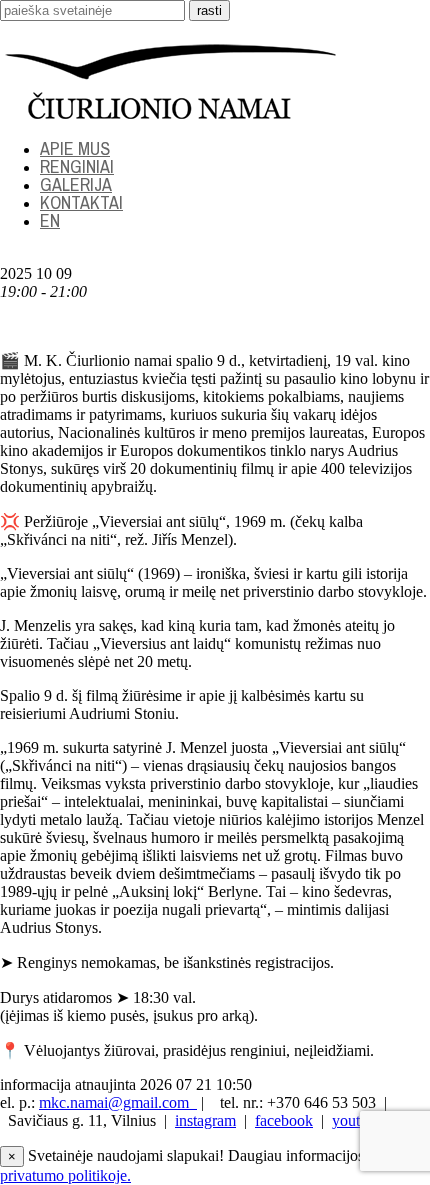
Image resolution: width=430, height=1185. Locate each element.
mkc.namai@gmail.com (118, 1102)
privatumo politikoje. (65, 1175)
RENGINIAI (77, 166)
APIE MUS (75, 148)
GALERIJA (76, 184)
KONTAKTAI (81, 202)
